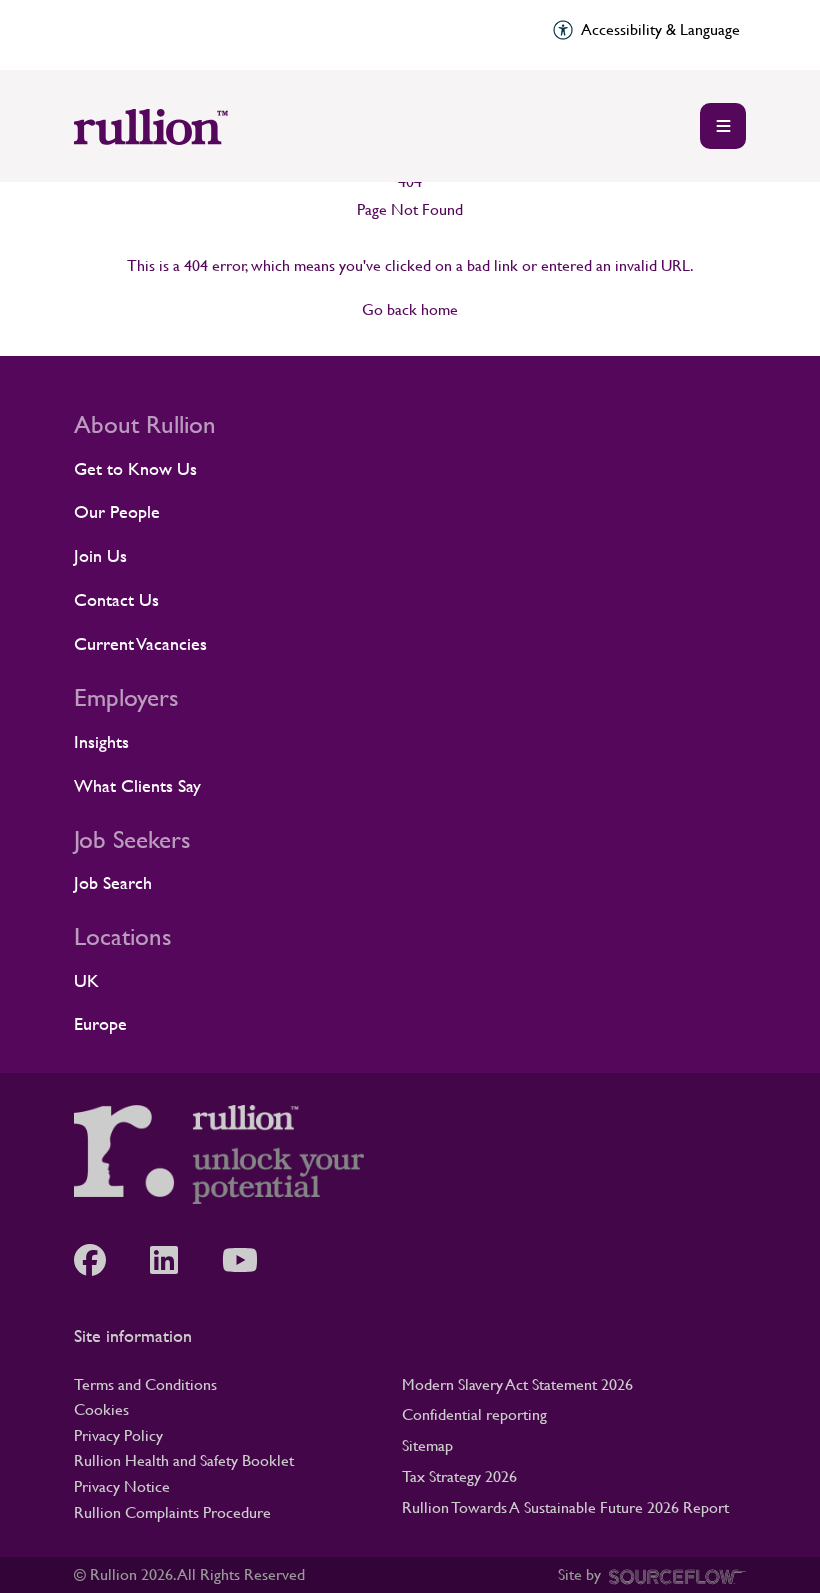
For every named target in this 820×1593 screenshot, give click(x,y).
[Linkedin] (174, 1260)
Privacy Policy (118, 1435)
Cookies (101, 1409)
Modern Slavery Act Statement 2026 (517, 1384)
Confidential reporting (474, 1414)
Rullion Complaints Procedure (172, 1512)
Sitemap (427, 1445)
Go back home (410, 309)
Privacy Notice (122, 1486)
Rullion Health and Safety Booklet (184, 1460)
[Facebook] (100, 1260)
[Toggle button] (723, 126)
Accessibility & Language (660, 29)
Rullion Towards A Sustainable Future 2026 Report (565, 1507)
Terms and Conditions (145, 1384)
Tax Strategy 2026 (459, 1476)
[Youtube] (250, 1260)
